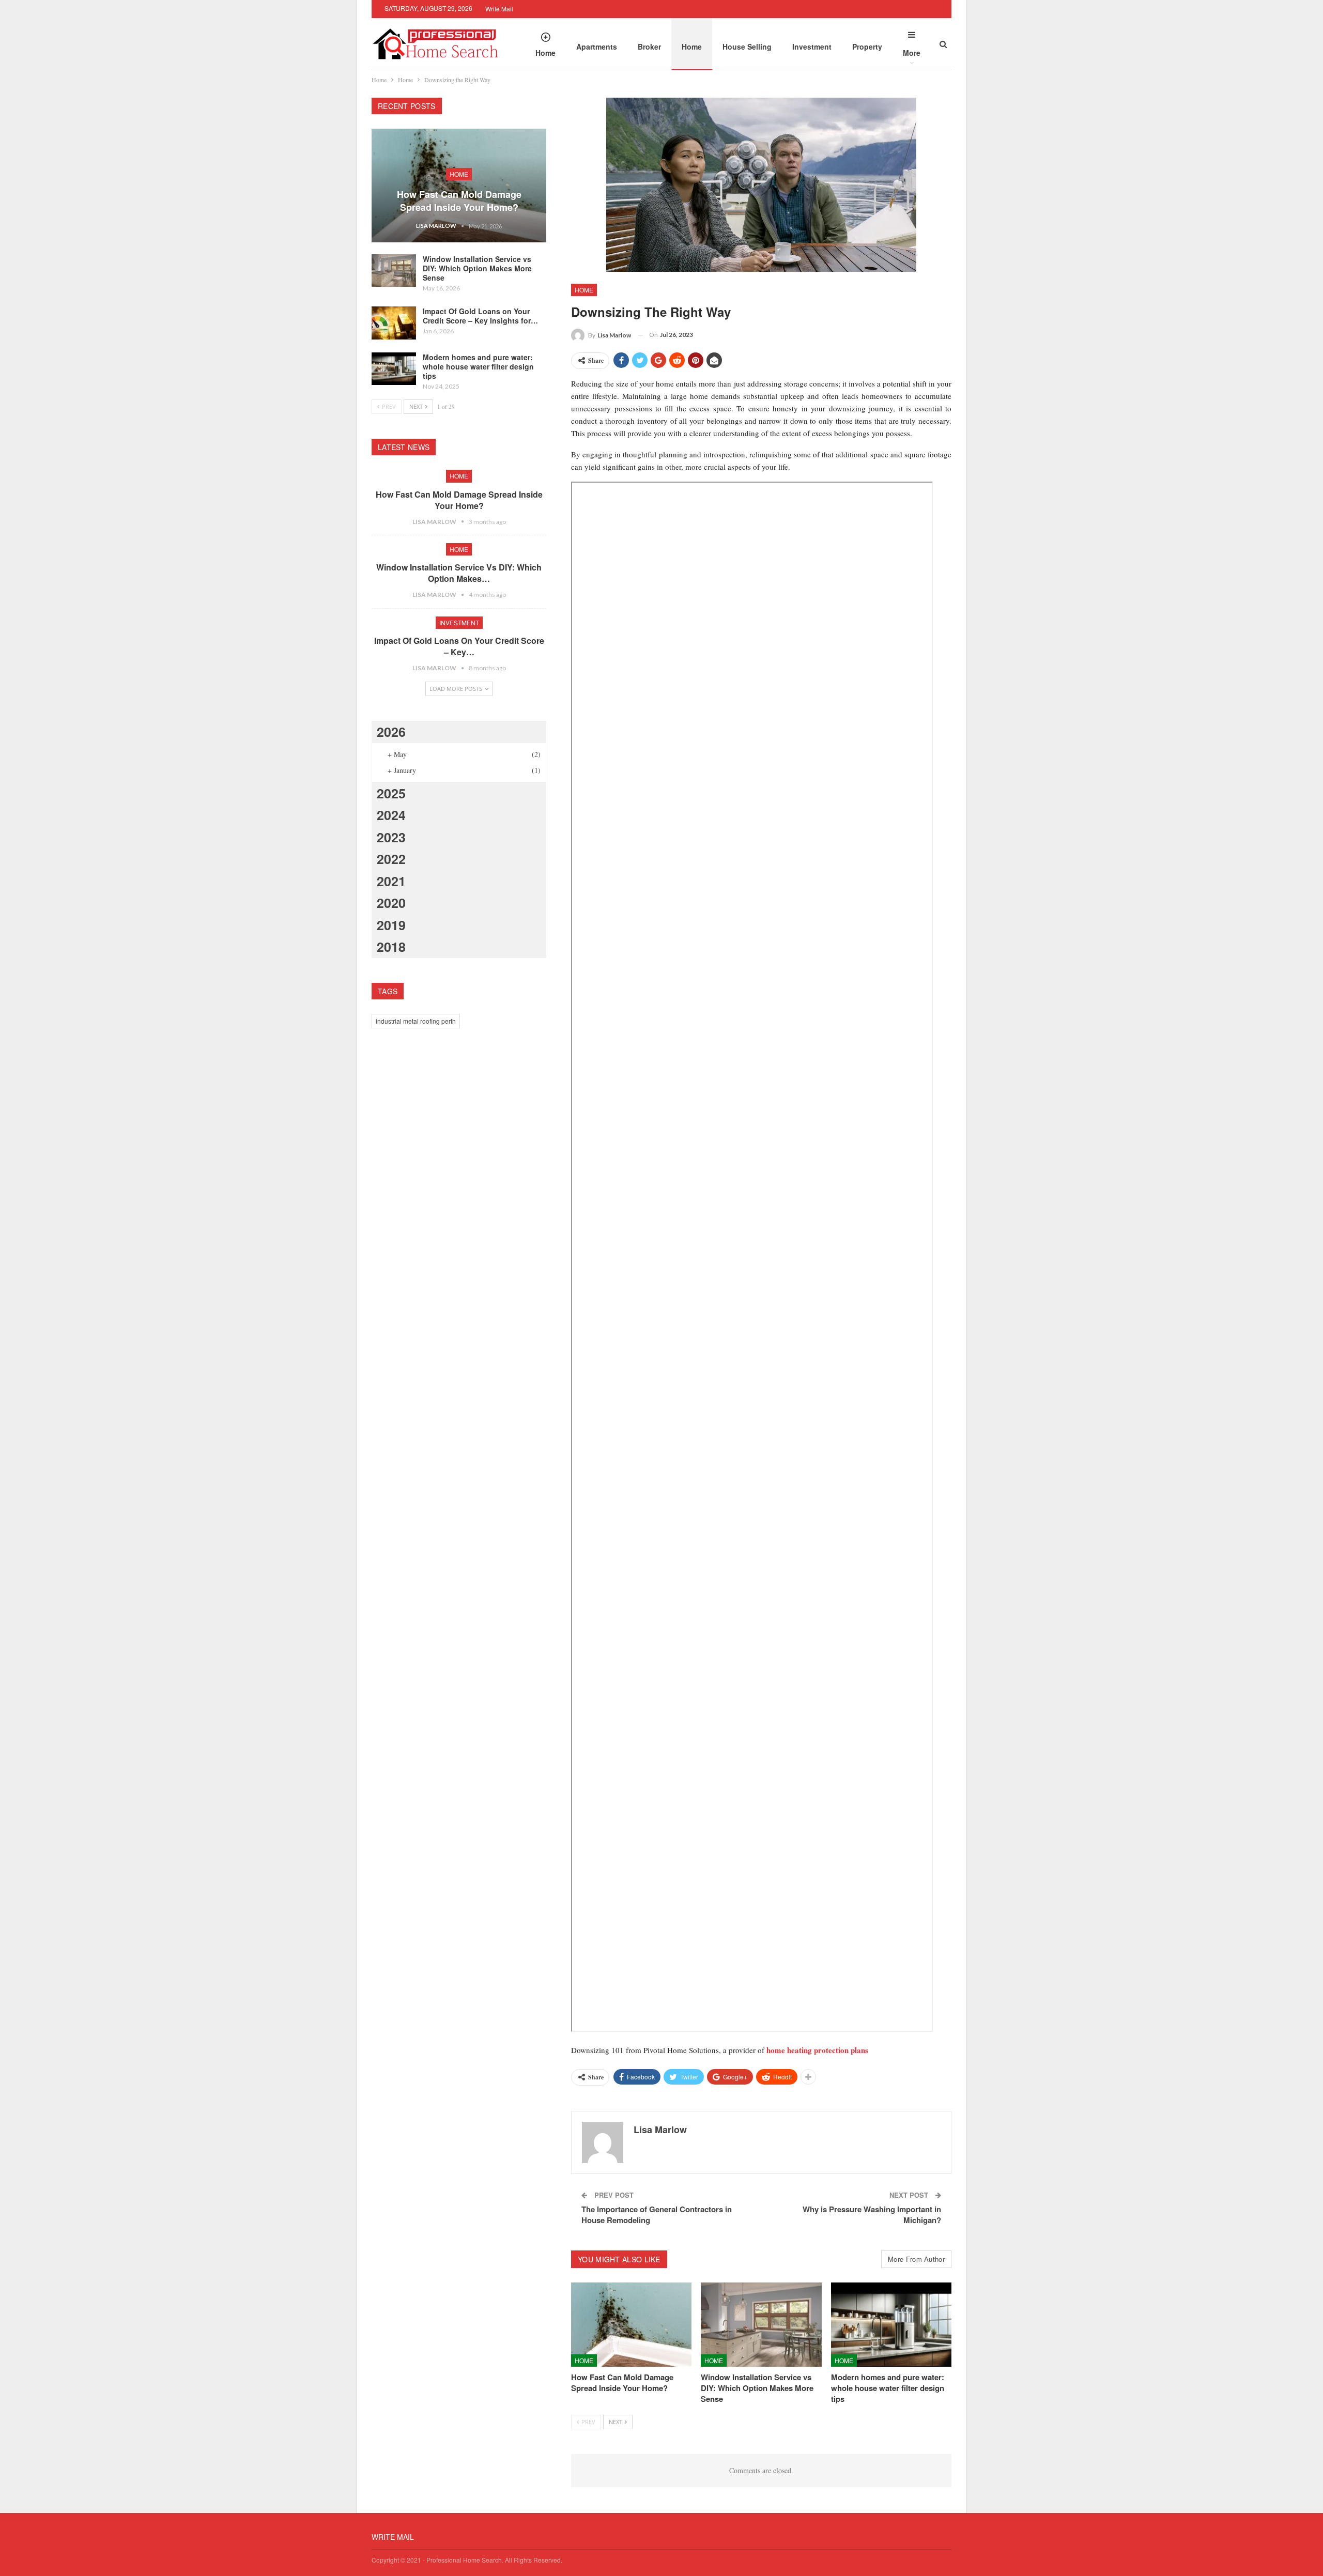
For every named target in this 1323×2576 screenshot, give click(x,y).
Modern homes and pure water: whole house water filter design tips (478, 366)
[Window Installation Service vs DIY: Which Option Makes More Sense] (761, 2325)
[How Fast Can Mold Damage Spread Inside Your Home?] (631, 2325)
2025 (391, 793)
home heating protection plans (817, 2050)
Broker (649, 47)
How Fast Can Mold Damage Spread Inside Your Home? (459, 201)
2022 (391, 859)
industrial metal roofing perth (416, 1021)
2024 (391, 815)
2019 (391, 925)
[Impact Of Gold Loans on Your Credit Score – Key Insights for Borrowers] (394, 323)
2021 (391, 881)
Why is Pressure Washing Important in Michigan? (872, 2215)
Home (545, 53)
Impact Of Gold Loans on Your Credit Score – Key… (459, 646)
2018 (391, 947)
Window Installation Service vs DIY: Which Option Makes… (459, 573)
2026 (391, 732)
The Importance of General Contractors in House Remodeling (657, 2215)
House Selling (747, 47)
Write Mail (499, 9)
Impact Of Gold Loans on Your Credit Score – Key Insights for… (480, 316)
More (912, 53)
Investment (812, 47)
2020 (391, 903)
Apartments (597, 47)
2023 (391, 837)
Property (867, 47)
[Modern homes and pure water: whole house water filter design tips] (891, 2325)
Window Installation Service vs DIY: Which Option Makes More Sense (477, 268)
